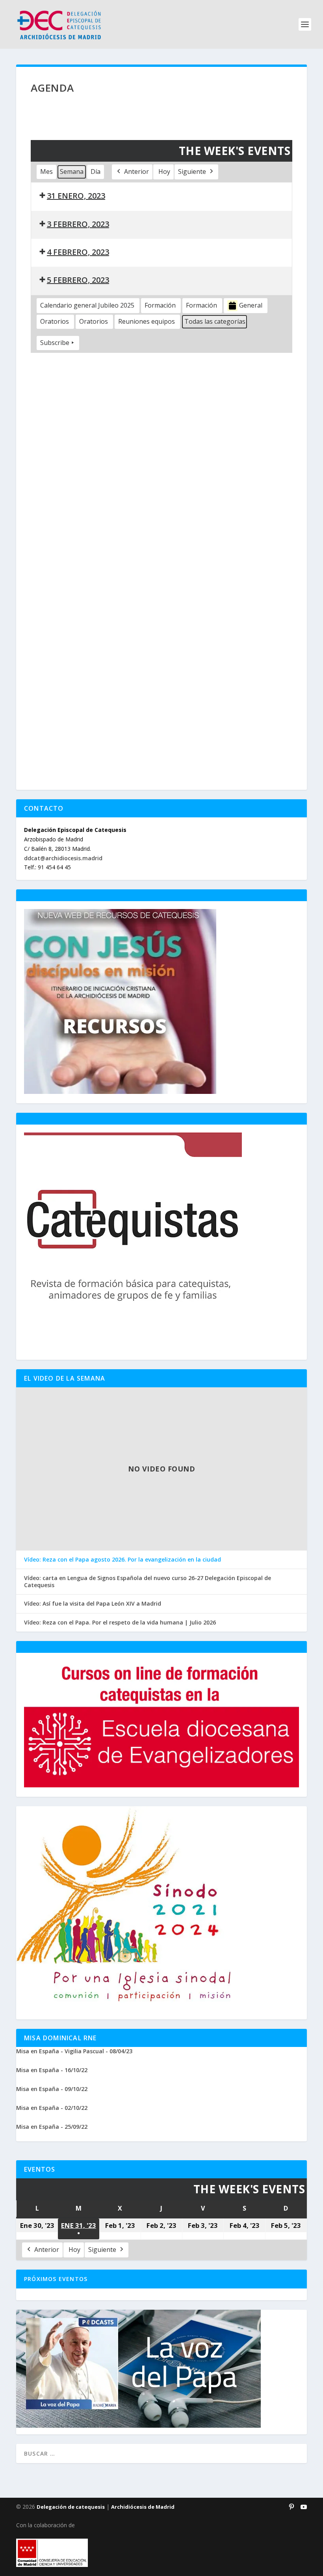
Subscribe (55, 343)
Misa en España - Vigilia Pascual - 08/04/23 (74, 2051)
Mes (46, 171)
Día (96, 171)
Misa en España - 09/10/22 (52, 2089)
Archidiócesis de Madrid (143, 2507)
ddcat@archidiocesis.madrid (63, 858)
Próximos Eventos (56, 2279)
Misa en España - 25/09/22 (52, 2127)
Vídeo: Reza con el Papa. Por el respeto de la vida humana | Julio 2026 (120, 1623)
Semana (72, 171)
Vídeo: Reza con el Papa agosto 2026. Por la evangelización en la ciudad (123, 1560)
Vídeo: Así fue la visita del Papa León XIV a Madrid (93, 1604)
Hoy (164, 171)
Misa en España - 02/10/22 (52, 2108)
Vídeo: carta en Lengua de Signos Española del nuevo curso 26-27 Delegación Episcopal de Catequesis (148, 1582)
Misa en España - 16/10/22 (52, 2070)
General (251, 305)
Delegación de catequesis (71, 2507)
